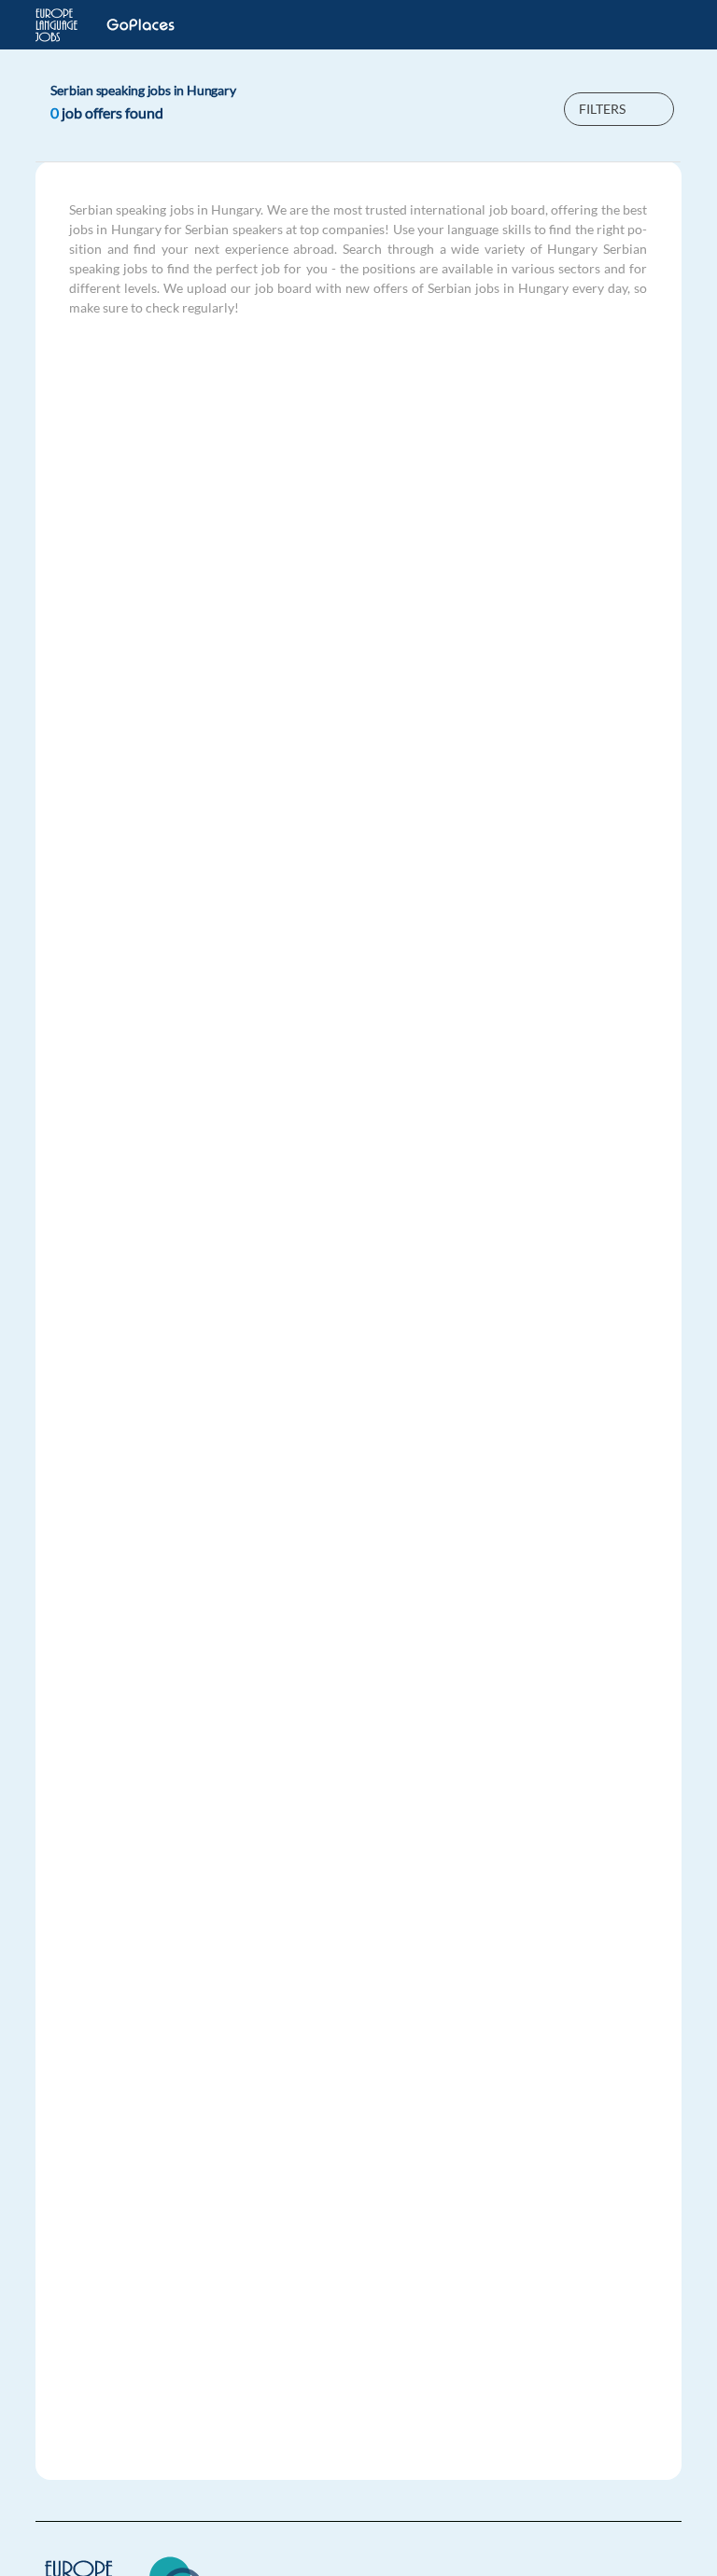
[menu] (657, 25)
